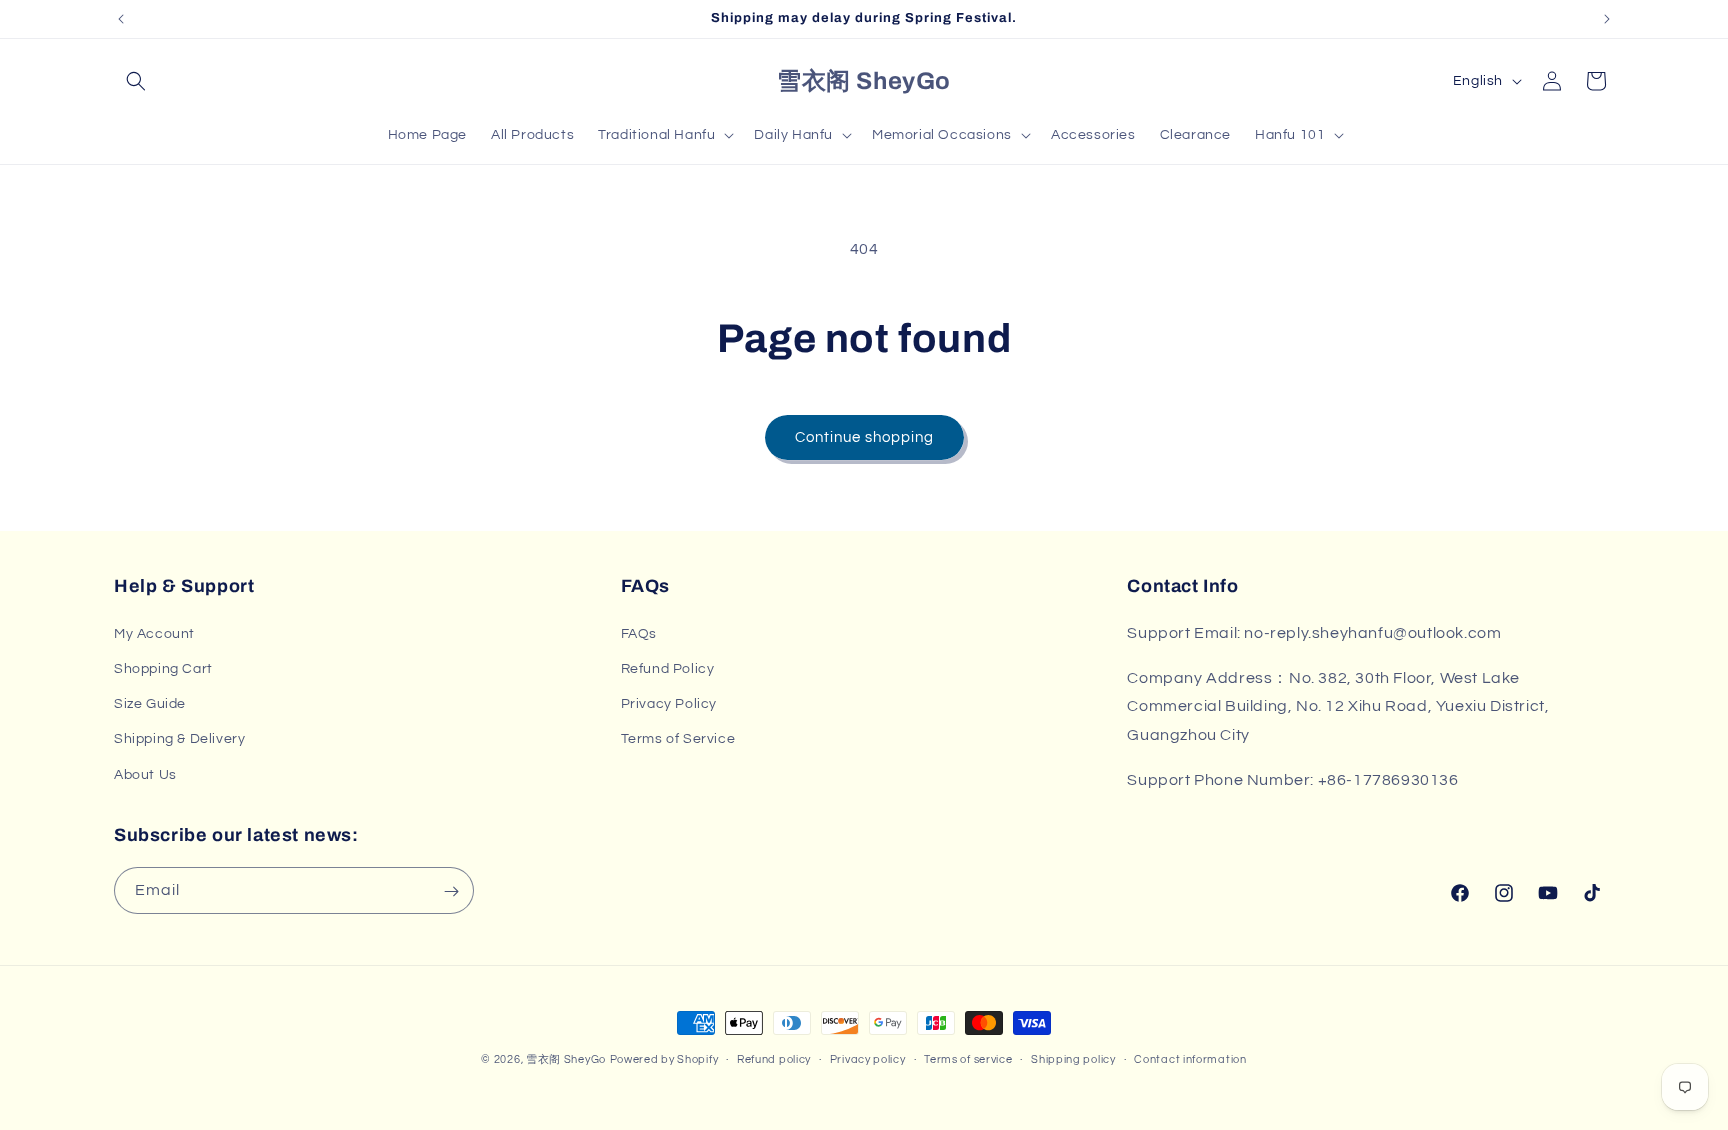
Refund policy (774, 1058)
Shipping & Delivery (179, 739)
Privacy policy (868, 1058)
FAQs (639, 633)
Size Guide (150, 704)
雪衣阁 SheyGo (566, 1059)
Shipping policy (1073, 1058)
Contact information (1190, 1058)
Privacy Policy (669, 704)
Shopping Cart (163, 668)
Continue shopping (864, 437)
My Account (154, 633)
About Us (145, 774)
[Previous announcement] (121, 19)
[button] (136, 81)
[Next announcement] (1607, 19)
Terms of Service (678, 739)
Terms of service (968, 1058)
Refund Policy (668, 668)
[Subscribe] (451, 891)
